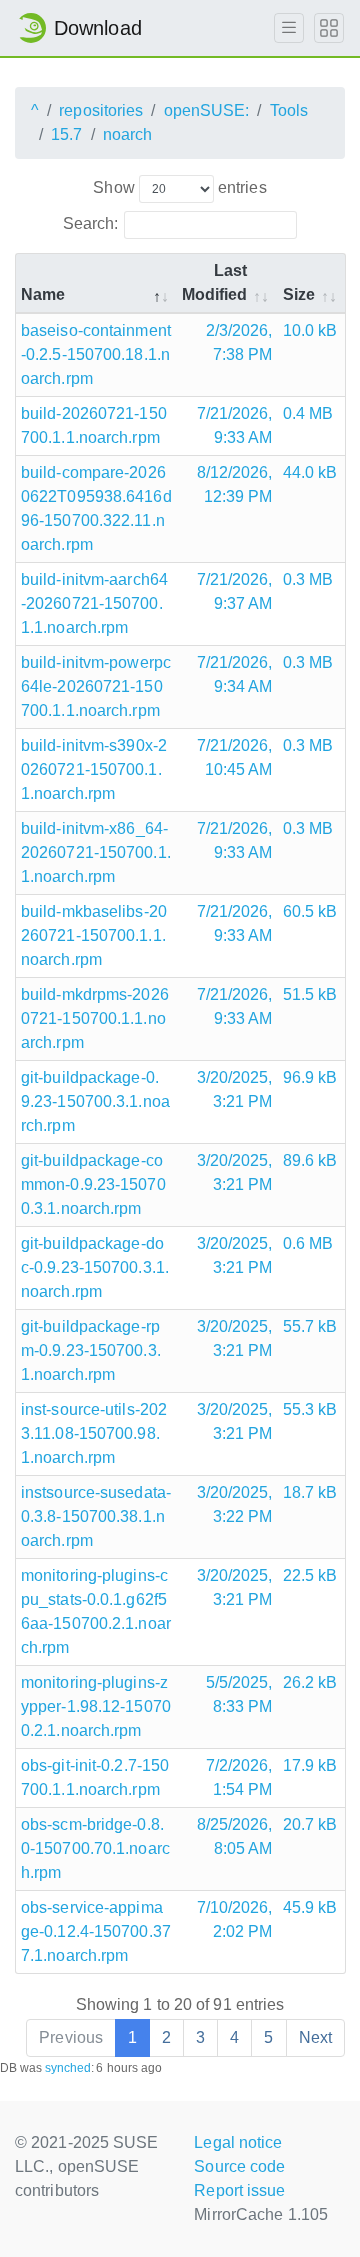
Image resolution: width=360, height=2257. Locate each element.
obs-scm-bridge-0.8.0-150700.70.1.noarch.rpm (95, 1848)
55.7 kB (310, 1326)
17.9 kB (310, 1765)
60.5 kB (310, 911)
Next (315, 2037)
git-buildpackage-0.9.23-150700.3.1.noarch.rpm (95, 1101)
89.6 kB (310, 1160)
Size (299, 294)
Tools (289, 110)
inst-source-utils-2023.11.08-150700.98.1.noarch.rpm (94, 1433)
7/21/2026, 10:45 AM (235, 757)
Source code (239, 2166)
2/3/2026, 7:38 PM (239, 342)
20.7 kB (310, 1824)
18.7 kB (310, 1492)
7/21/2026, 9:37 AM (235, 591)
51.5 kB (310, 994)
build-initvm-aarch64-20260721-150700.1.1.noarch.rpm (94, 603)
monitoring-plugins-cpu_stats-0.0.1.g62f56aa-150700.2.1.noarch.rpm (96, 1611)
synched (68, 2068)
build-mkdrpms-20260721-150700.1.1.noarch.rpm (95, 1018)
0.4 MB (308, 413)
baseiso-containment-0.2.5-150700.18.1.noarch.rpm (96, 354)
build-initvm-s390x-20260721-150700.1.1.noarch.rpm (94, 769)
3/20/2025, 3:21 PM (235, 1089)
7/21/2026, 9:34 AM (235, 674)
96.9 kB (310, 1077)
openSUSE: (207, 110)
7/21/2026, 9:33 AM (235, 425)
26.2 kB (310, 1682)
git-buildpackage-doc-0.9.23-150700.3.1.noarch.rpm (95, 1267)
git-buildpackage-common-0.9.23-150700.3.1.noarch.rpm (93, 1184)
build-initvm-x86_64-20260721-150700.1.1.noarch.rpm (96, 852)
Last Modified (215, 282)
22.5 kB (310, 1575)
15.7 (66, 134)
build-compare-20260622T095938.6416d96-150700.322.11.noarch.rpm (96, 508)
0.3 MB (308, 579)
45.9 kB (310, 1907)
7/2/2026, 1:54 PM (239, 1777)
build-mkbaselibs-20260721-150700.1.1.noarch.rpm (94, 935)
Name (43, 294)
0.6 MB (308, 1243)
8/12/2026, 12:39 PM (235, 484)
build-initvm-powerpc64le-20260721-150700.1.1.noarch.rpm (96, 686)
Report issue (239, 2190)
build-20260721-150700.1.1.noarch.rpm (94, 425)
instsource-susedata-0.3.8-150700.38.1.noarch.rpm (96, 1516)
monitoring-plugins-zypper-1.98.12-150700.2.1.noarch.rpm (96, 1706)
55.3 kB (310, 1409)
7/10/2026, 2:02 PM (235, 1919)
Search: (91, 223)
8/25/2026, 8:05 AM (235, 1836)
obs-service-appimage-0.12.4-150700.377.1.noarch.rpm (96, 1931)
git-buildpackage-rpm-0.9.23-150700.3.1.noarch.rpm (91, 1350)
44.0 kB (310, 472)
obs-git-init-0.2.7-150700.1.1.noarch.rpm (95, 1777)
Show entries (179, 187)
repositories (101, 110)
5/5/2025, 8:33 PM (239, 1694)
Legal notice (238, 2142)
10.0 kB (310, 330)
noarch (128, 134)
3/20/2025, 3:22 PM (235, 1504)
